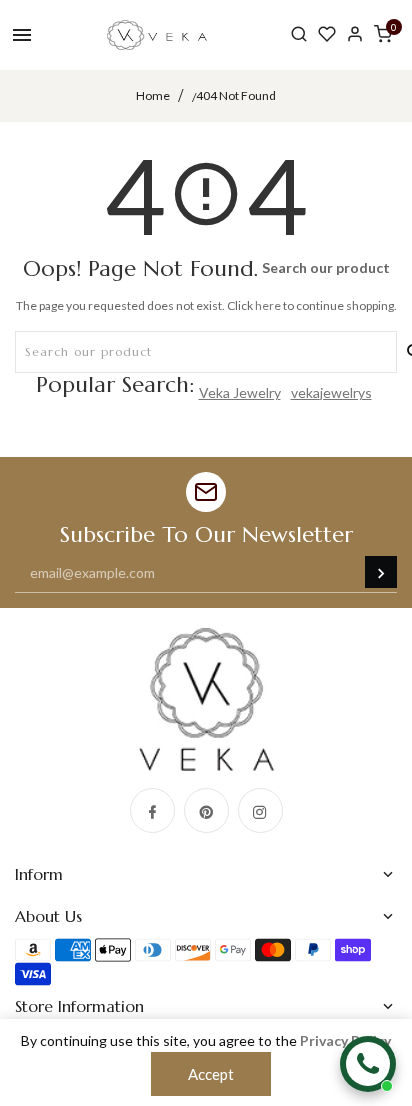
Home (153, 95)
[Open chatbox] (368, 1064)
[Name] (381, 572)
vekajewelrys (331, 392)
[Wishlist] (327, 34)
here (268, 305)
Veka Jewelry (240, 392)
